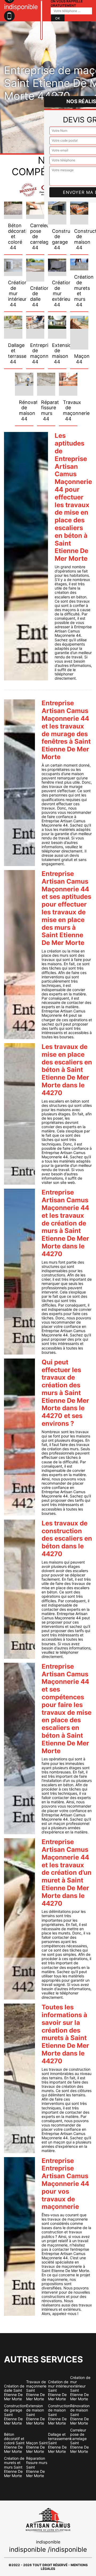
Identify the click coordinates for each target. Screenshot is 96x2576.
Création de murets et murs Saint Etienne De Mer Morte (14, 2467)
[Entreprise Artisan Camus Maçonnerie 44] (41, 20)
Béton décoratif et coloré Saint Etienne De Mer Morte (14, 2443)
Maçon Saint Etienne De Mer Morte (37, 2447)
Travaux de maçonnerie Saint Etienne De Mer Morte (36, 2390)
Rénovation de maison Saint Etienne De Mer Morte (80, 2414)
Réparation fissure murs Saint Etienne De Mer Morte (37, 2467)
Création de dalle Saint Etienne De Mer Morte (14, 2393)
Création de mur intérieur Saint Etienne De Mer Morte (59, 2390)
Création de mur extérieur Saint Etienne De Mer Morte (80, 2388)
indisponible (27, 2549)
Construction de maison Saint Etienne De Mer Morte (59, 2414)
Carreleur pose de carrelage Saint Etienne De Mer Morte (79, 2441)
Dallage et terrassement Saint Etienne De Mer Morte (59, 2443)
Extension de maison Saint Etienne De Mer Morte (35, 2414)
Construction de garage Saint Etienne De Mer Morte (15, 2414)
